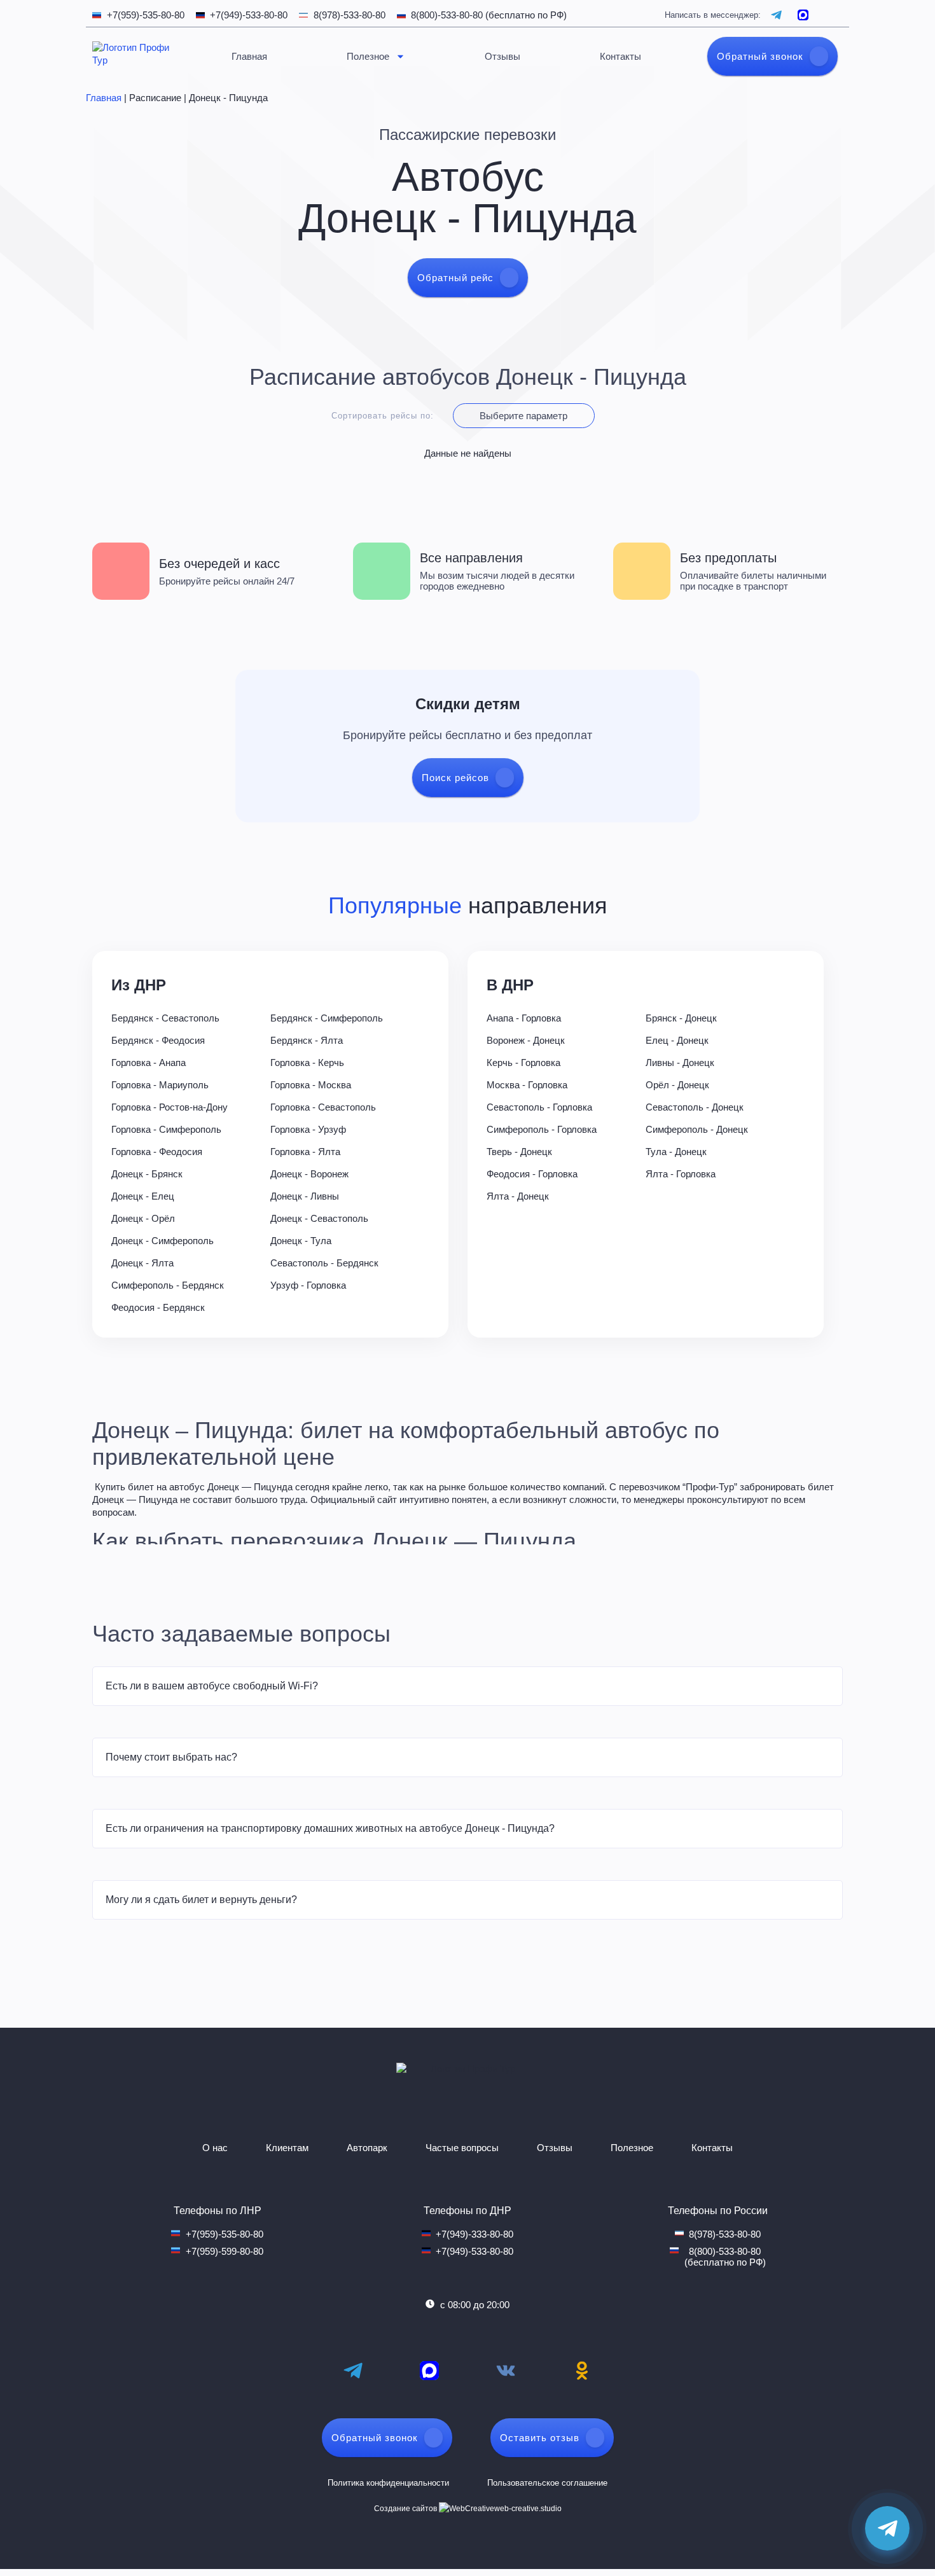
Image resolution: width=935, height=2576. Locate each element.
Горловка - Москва (311, 1085)
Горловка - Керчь (307, 1063)
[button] (468, 1686)
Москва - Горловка (527, 1085)
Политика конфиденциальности (388, 2483)
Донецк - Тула (301, 1241)
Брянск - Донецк (681, 1018)
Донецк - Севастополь (319, 1218)
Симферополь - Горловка (542, 1129)
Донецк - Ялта (142, 1263)
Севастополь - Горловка (539, 1107)
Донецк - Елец (143, 1196)
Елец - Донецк (677, 1040)
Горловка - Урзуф (308, 1129)
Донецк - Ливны (305, 1196)
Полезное (368, 56)
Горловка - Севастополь (323, 1107)
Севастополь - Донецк (695, 1107)
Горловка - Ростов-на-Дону (170, 1107)
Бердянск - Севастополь (165, 1018)
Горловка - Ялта (305, 1152)
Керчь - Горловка (523, 1063)
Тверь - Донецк (519, 1152)
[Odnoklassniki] (582, 2371)
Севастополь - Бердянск (324, 1263)
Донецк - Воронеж (309, 1174)
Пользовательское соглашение (547, 2483)
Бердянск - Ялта (307, 1040)
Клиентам (287, 2148)
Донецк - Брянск (147, 1174)
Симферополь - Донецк (697, 1129)
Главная (249, 56)
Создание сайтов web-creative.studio (468, 2509)
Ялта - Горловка (681, 1174)
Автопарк (367, 2148)
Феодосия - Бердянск (158, 1307)
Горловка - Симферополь (166, 1129)
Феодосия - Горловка (532, 1174)
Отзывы (502, 56)
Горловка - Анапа (149, 1063)
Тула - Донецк (676, 1152)
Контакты (620, 56)
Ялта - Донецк (518, 1196)
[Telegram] (353, 2371)
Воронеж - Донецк (526, 1040)
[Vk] (506, 2371)
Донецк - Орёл (143, 1218)
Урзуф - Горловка (308, 1285)
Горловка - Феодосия (157, 1152)
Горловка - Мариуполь (160, 1085)
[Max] (429, 2371)
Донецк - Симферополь (163, 1241)
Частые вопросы (462, 2148)
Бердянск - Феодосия (158, 1040)
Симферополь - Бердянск (168, 1285)
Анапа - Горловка (524, 1018)
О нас (215, 2148)
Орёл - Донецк (677, 1085)
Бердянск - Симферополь (327, 1018)
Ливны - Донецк (680, 1063)
